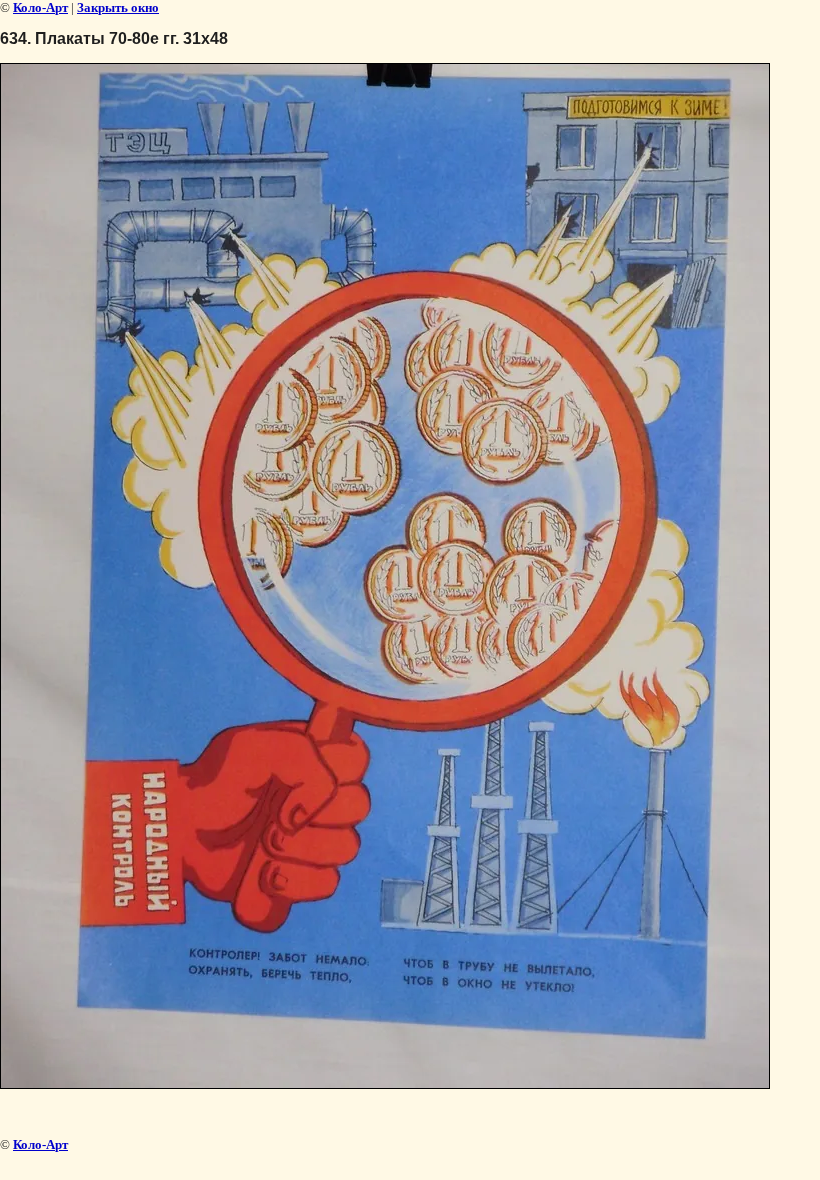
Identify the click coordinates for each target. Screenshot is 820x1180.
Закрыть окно (118, 7)
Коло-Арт (40, 7)
